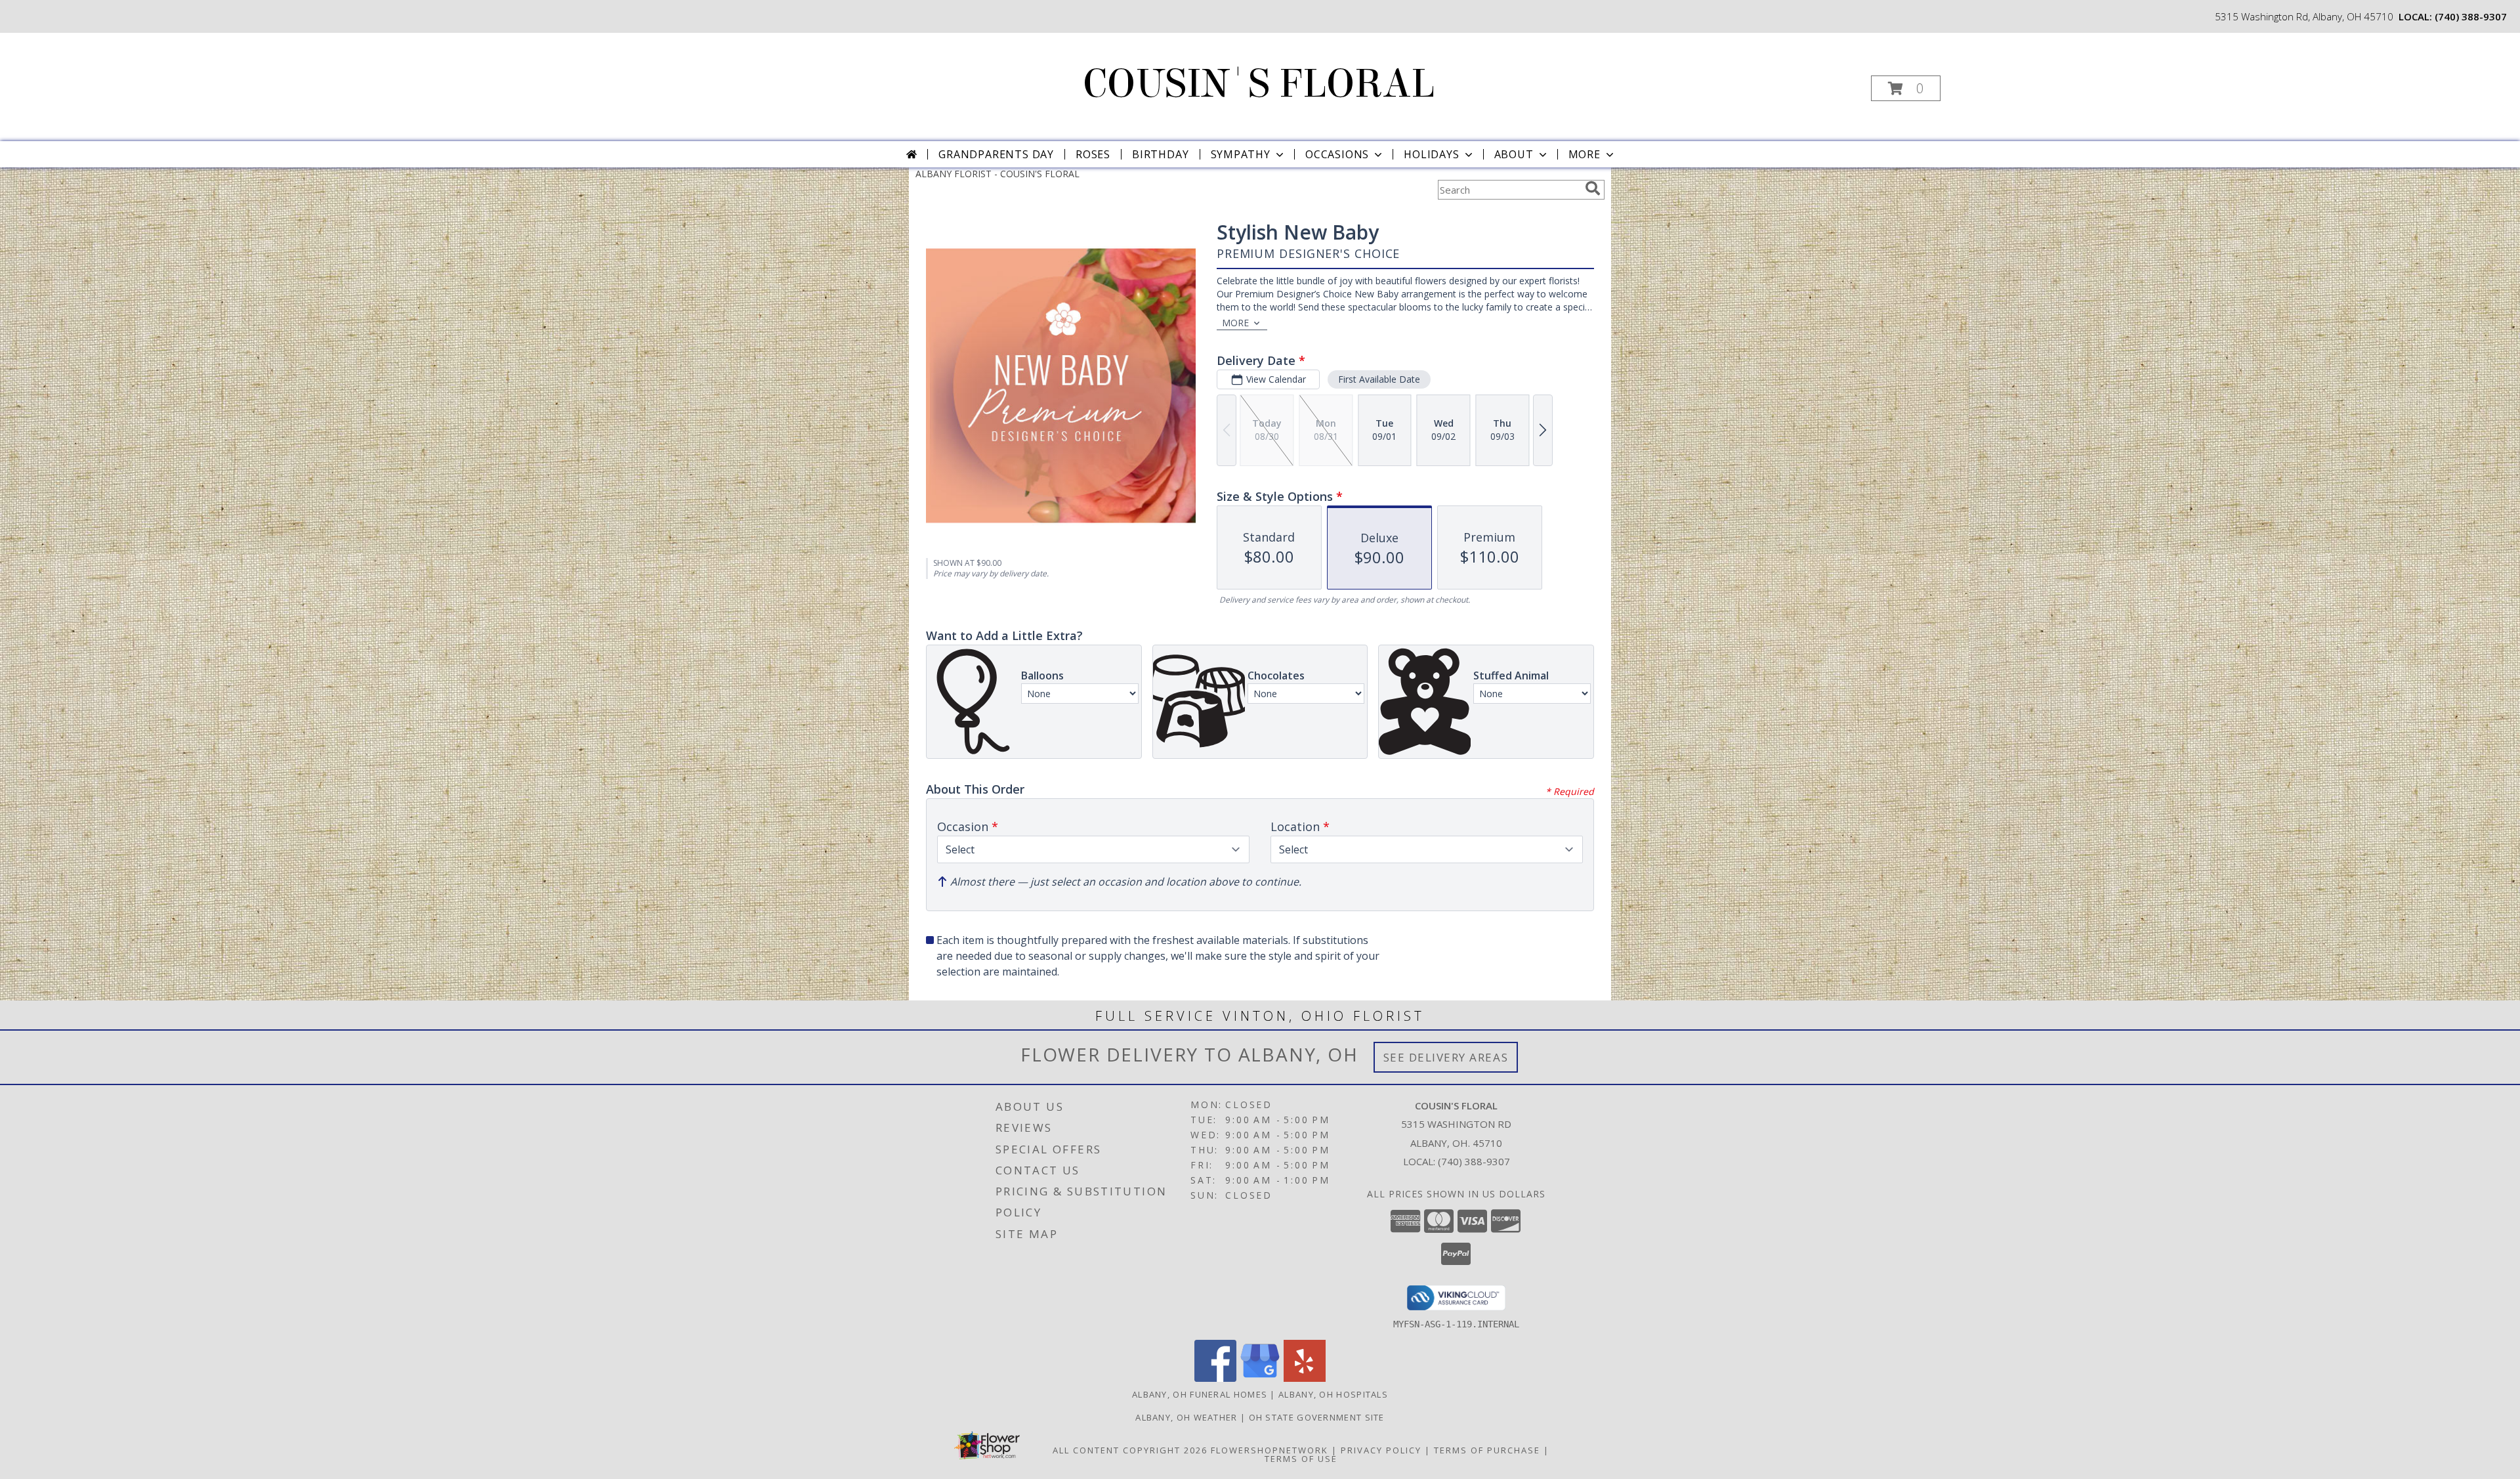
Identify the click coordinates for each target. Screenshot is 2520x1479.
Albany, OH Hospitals (1333, 1394)
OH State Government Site (1317, 1417)
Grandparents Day (996, 154)
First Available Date (1379, 379)
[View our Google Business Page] (1260, 1378)
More (1585, 154)
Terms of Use (1301, 1459)
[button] (1906, 88)
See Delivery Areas (1446, 1057)
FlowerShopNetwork (1270, 1450)
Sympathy (1241, 154)
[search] (1593, 188)
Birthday (1160, 154)
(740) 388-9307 (2471, 16)
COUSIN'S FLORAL (1259, 84)
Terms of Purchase (1487, 1450)
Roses (1093, 154)
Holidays (1431, 154)
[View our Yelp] (1305, 1378)
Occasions (1337, 154)
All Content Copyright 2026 (1130, 1450)
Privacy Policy (1381, 1450)
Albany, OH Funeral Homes (1200, 1394)
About (1514, 154)
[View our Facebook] (1215, 1378)
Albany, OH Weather (1186, 1417)
